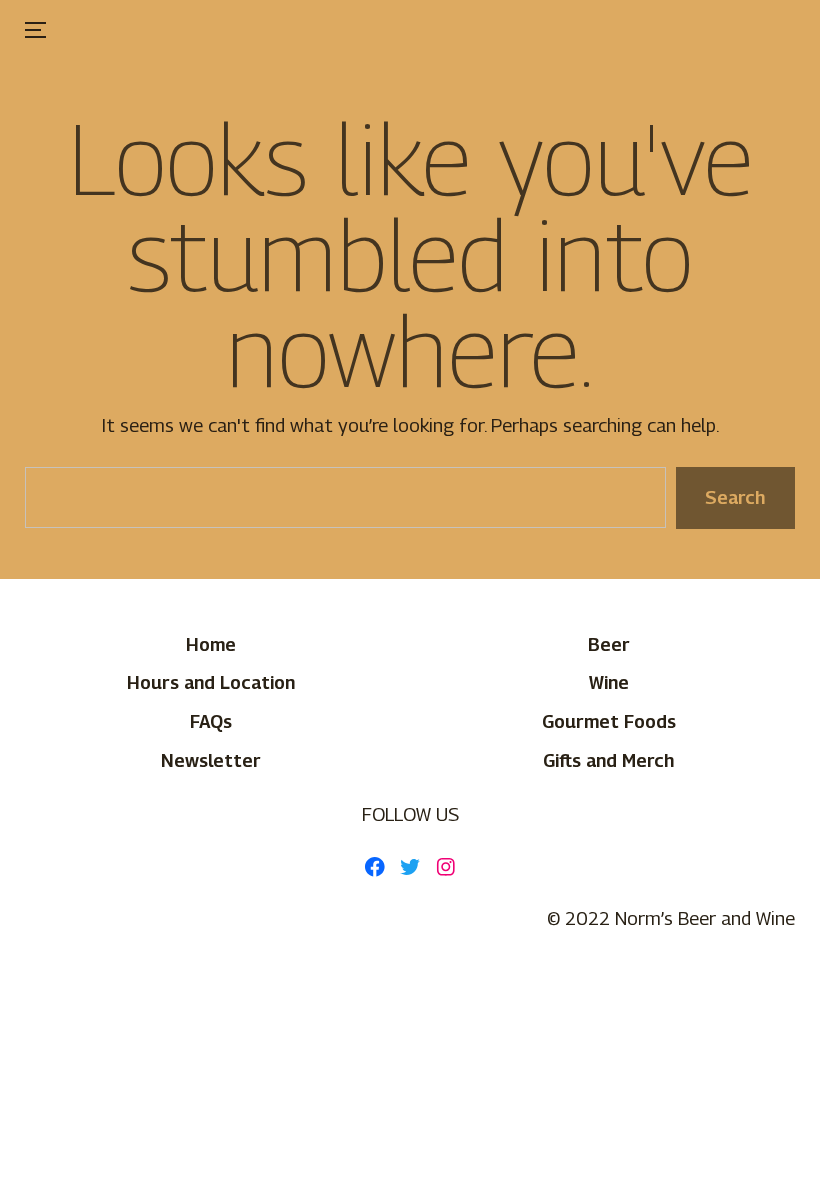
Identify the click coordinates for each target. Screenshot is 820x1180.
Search (735, 497)
